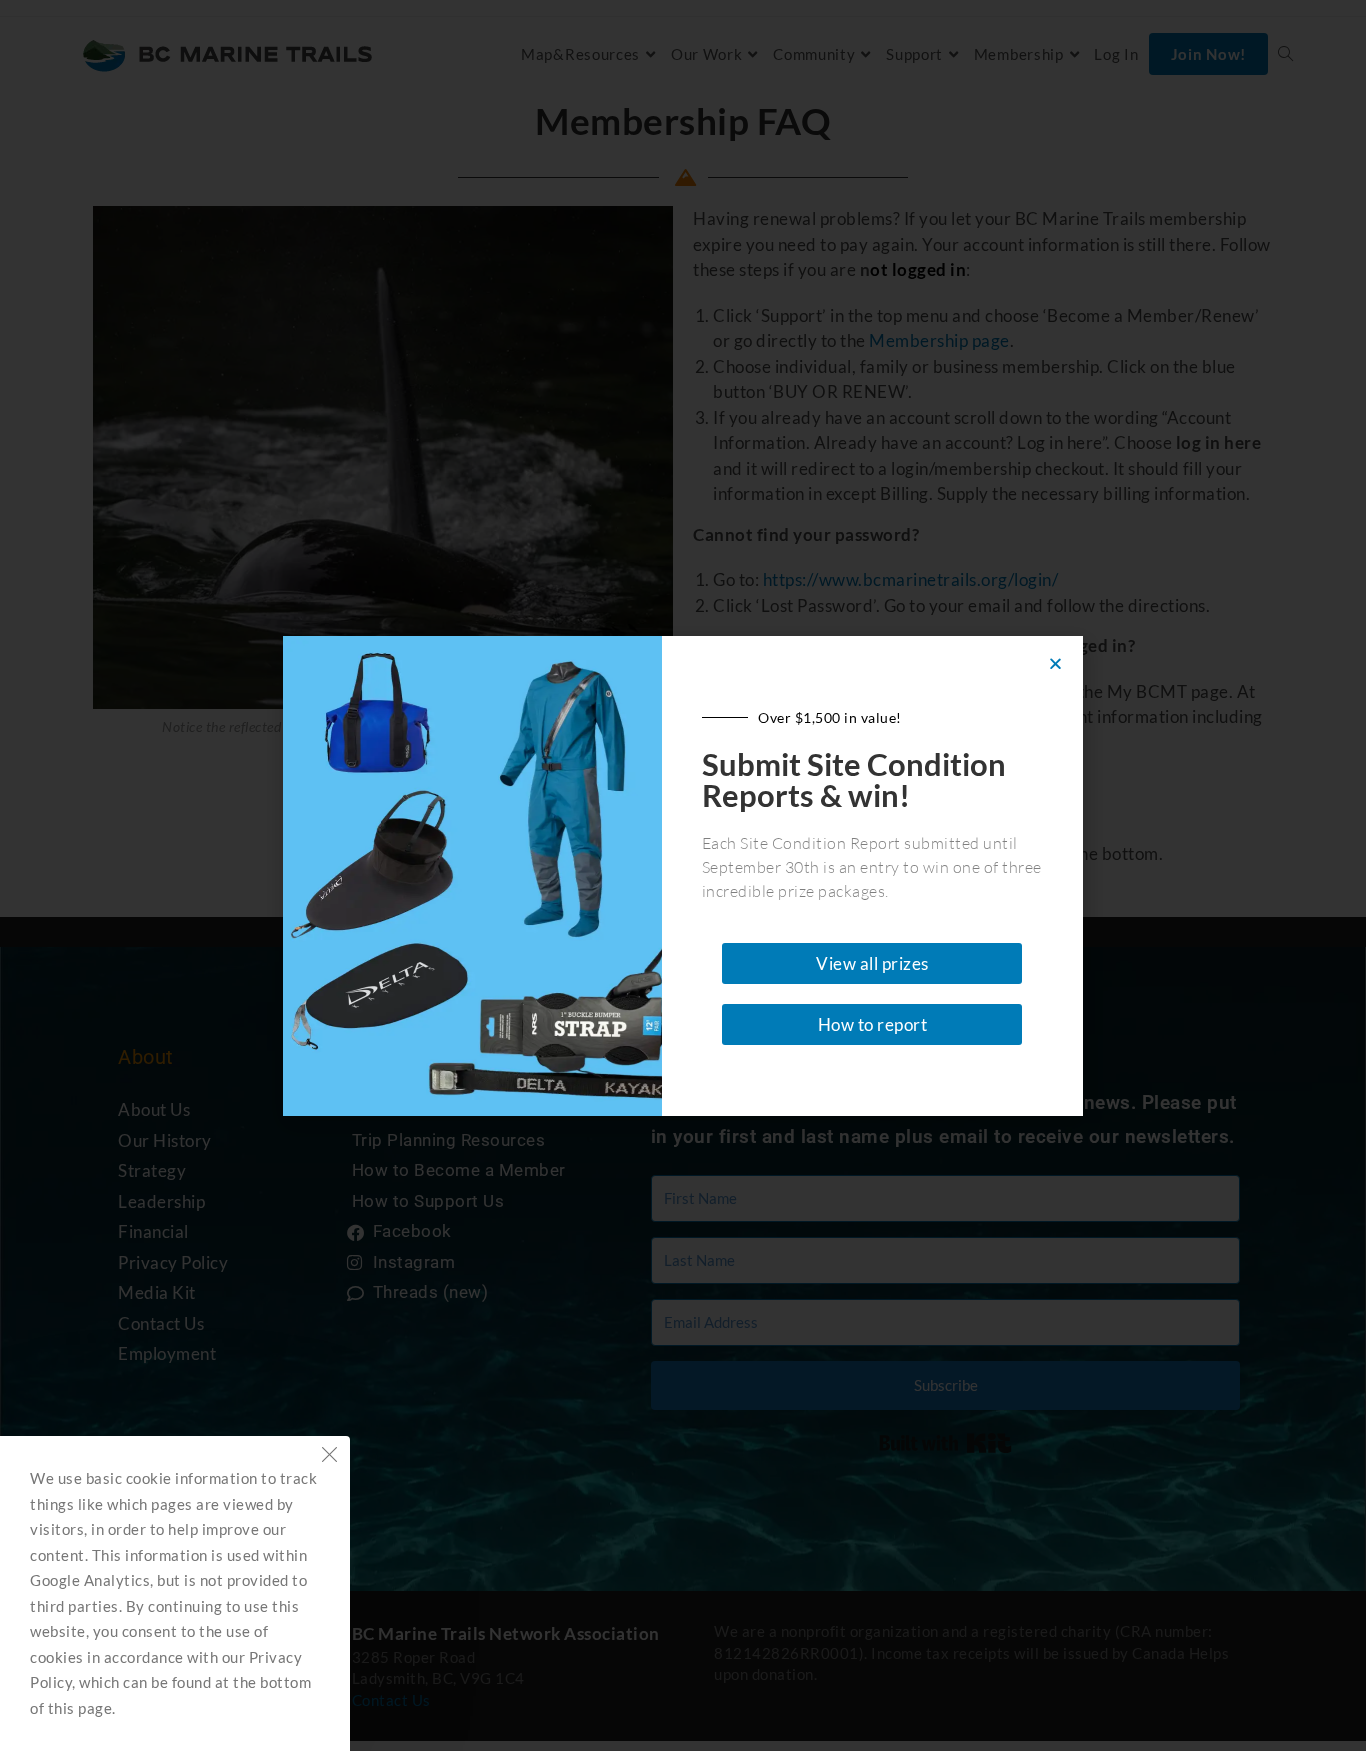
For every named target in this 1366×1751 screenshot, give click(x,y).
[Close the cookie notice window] (329, 1457)
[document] (683, 875)
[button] (1056, 663)
